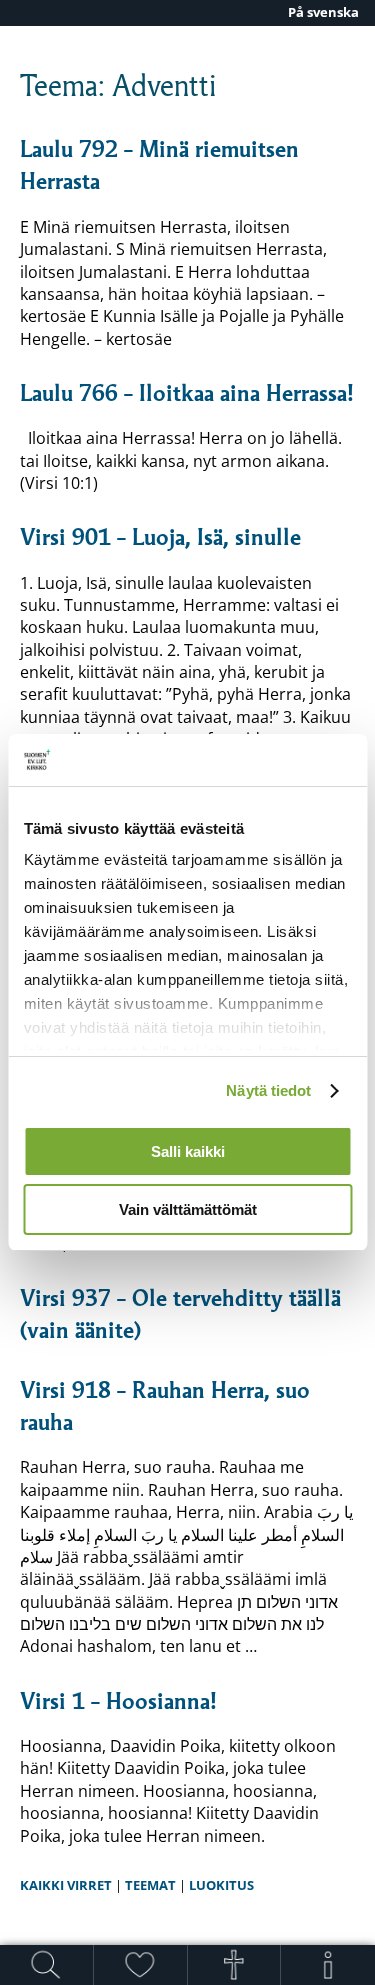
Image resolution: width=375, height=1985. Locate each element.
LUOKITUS (221, 1885)
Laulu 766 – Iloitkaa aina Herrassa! (186, 392)
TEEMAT (150, 1885)
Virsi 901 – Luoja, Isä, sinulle (160, 536)
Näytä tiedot (268, 1090)
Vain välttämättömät (188, 1209)
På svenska (323, 12)
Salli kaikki (188, 1151)
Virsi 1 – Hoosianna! (118, 1700)
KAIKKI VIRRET (66, 1885)
